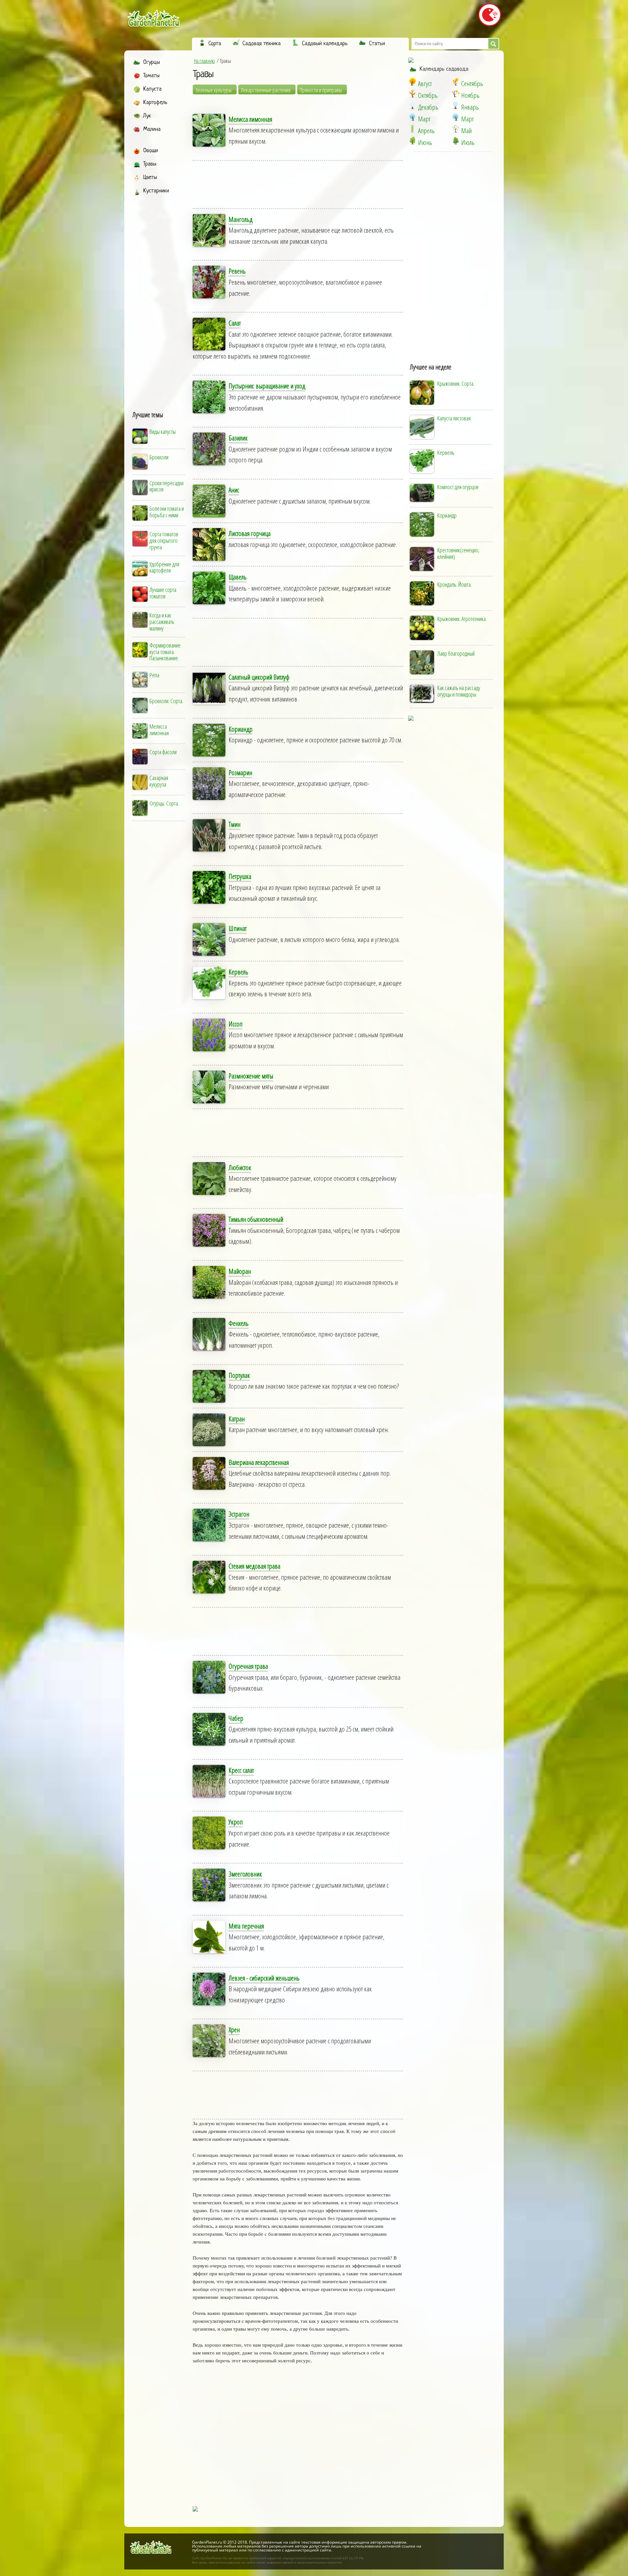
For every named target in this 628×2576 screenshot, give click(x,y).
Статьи (377, 44)
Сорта (215, 44)
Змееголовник (245, 1874)
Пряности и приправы (321, 90)
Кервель (238, 972)
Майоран (240, 1271)
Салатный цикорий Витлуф (259, 677)
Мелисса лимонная (250, 119)
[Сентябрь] (456, 82)
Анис (234, 490)
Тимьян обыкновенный (256, 1219)
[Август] (412, 82)
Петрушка (240, 876)
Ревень (237, 271)
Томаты (151, 76)
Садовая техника (262, 44)
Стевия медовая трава (254, 1566)
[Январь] (456, 105)
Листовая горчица (250, 533)
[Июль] (456, 141)
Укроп (236, 1822)
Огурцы (152, 62)
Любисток (240, 1167)
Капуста (152, 89)
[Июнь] (412, 141)
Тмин (235, 824)
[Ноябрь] (456, 94)
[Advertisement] (159, 297)
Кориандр (241, 729)
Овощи (151, 151)
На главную (204, 61)
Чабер (236, 1718)
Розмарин (240, 773)
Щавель (238, 577)
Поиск (493, 44)
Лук (147, 116)
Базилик (238, 438)
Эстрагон (239, 1514)
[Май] (456, 129)
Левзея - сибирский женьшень (264, 1978)
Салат (235, 323)
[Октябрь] (412, 94)
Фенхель (239, 1323)
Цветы (150, 178)
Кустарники (156, 191)
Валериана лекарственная (259, 1462)
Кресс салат (241, 1770)
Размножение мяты (251, 1076)
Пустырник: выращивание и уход (267, 386)
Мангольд (241, 219)
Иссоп (235, 1024)
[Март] (412, 117)
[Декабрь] (412, 105)
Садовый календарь (325, 44)
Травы (150, 164)
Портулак (239, 1375)
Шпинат (238, 928)
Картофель (155, 103)
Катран (237, 1419)
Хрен (234, 2030)
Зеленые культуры (213, 90)
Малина (152, 129)
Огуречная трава (248, 1666)
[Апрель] (412, 129)
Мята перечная (246, 1926)
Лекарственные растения (266, 90)
